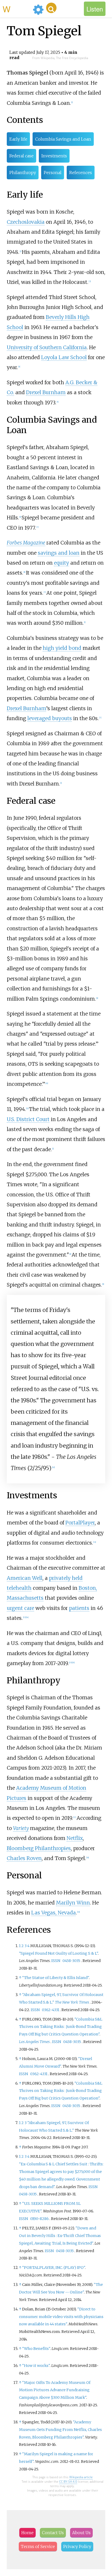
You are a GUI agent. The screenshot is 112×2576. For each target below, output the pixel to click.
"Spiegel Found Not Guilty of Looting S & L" (58, 1953)
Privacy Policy (77, 2546)
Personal (53, 173)
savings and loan (59, 553)
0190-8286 (39, 2219)
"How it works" (36, 2366)
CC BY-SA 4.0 (68, 2482)
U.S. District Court (28, 1119)
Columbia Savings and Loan (63, 139)
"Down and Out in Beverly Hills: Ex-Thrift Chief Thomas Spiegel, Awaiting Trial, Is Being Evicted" (60, 2236)
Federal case (21, 156)
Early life (18, 139)
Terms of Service (38, 2546)
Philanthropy (23, 173)
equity (61, 563)
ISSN (56, 1961)
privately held (66, 1578)
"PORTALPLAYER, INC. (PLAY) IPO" (54, 2268)
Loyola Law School (64, 357)
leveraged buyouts (50, 718)
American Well (25, 1578)
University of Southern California (47, 347)
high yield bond (62, 648)
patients (79, 1608)
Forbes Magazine (26, 543)
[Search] (51, 8)
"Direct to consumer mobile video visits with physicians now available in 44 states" (61, 2317)
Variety (21, 1828)
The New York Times (72, 2002)
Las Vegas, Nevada (54, 1913)
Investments (54, 156)
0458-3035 (71, 1961)
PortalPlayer (80, 1523)
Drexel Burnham (46, 392)
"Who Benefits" (36, 2349)
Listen (95, 9)
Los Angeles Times (34, 2042)
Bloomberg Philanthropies (39, 1848)
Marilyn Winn (73, 1903)
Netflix (75, 1838)
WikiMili (17, 9)
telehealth (19, 1588)
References (81, 173)
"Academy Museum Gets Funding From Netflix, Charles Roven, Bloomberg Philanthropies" (60, 2430)
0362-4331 (51, 2010)
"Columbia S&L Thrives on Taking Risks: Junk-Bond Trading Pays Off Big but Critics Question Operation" (61, 2027)
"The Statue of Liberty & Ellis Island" (55, 1978)
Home (27, 2533)
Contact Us (53, 2533)
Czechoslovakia (26, 222)
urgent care (20, 1608)
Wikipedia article (81, 2477)
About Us (81, 2533)
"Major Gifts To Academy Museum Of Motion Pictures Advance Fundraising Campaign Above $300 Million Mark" (55, 2390)
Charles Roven (24, 1858)
